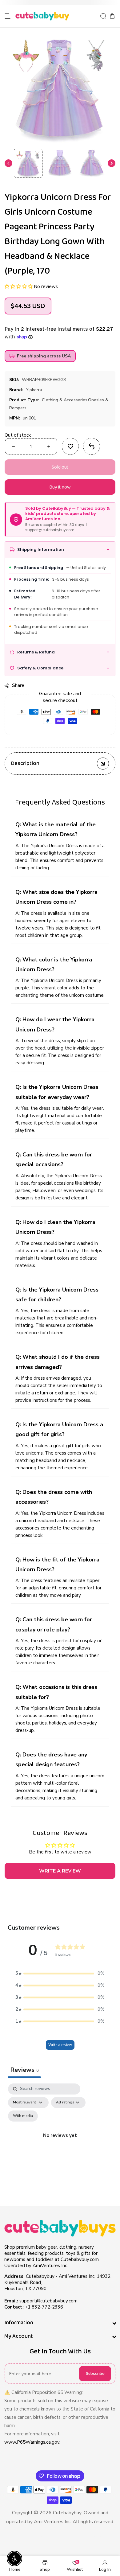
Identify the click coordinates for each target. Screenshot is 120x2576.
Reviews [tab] (24, 2070)
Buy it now (60, 487)
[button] (8, 16)
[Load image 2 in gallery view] (60, 163)
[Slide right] (112, 163)
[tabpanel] (60, 2143)
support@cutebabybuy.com (48, 2301)
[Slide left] (8, 163)
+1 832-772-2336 (44, 2307)
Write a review (60, 2045)
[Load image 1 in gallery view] (28, 163)
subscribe (95, 2374)
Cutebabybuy (67, 2513)
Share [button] (18, 685)
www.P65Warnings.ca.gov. (32, 2442)
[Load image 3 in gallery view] (92, 163)
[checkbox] (23, 2116)
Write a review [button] (60, 1871)
